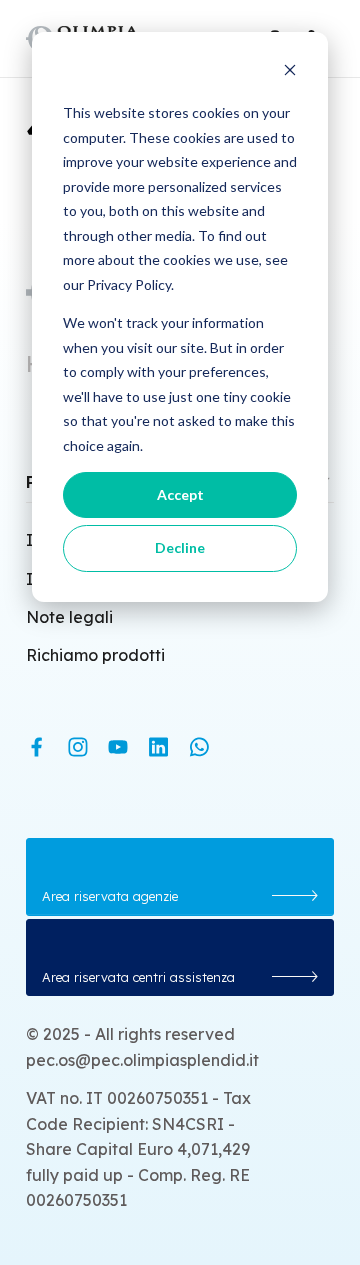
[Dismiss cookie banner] (290, 75)
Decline (180, 547)
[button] (180, 876)
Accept (180, 494)
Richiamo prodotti (95, 655)
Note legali (69, 617)
